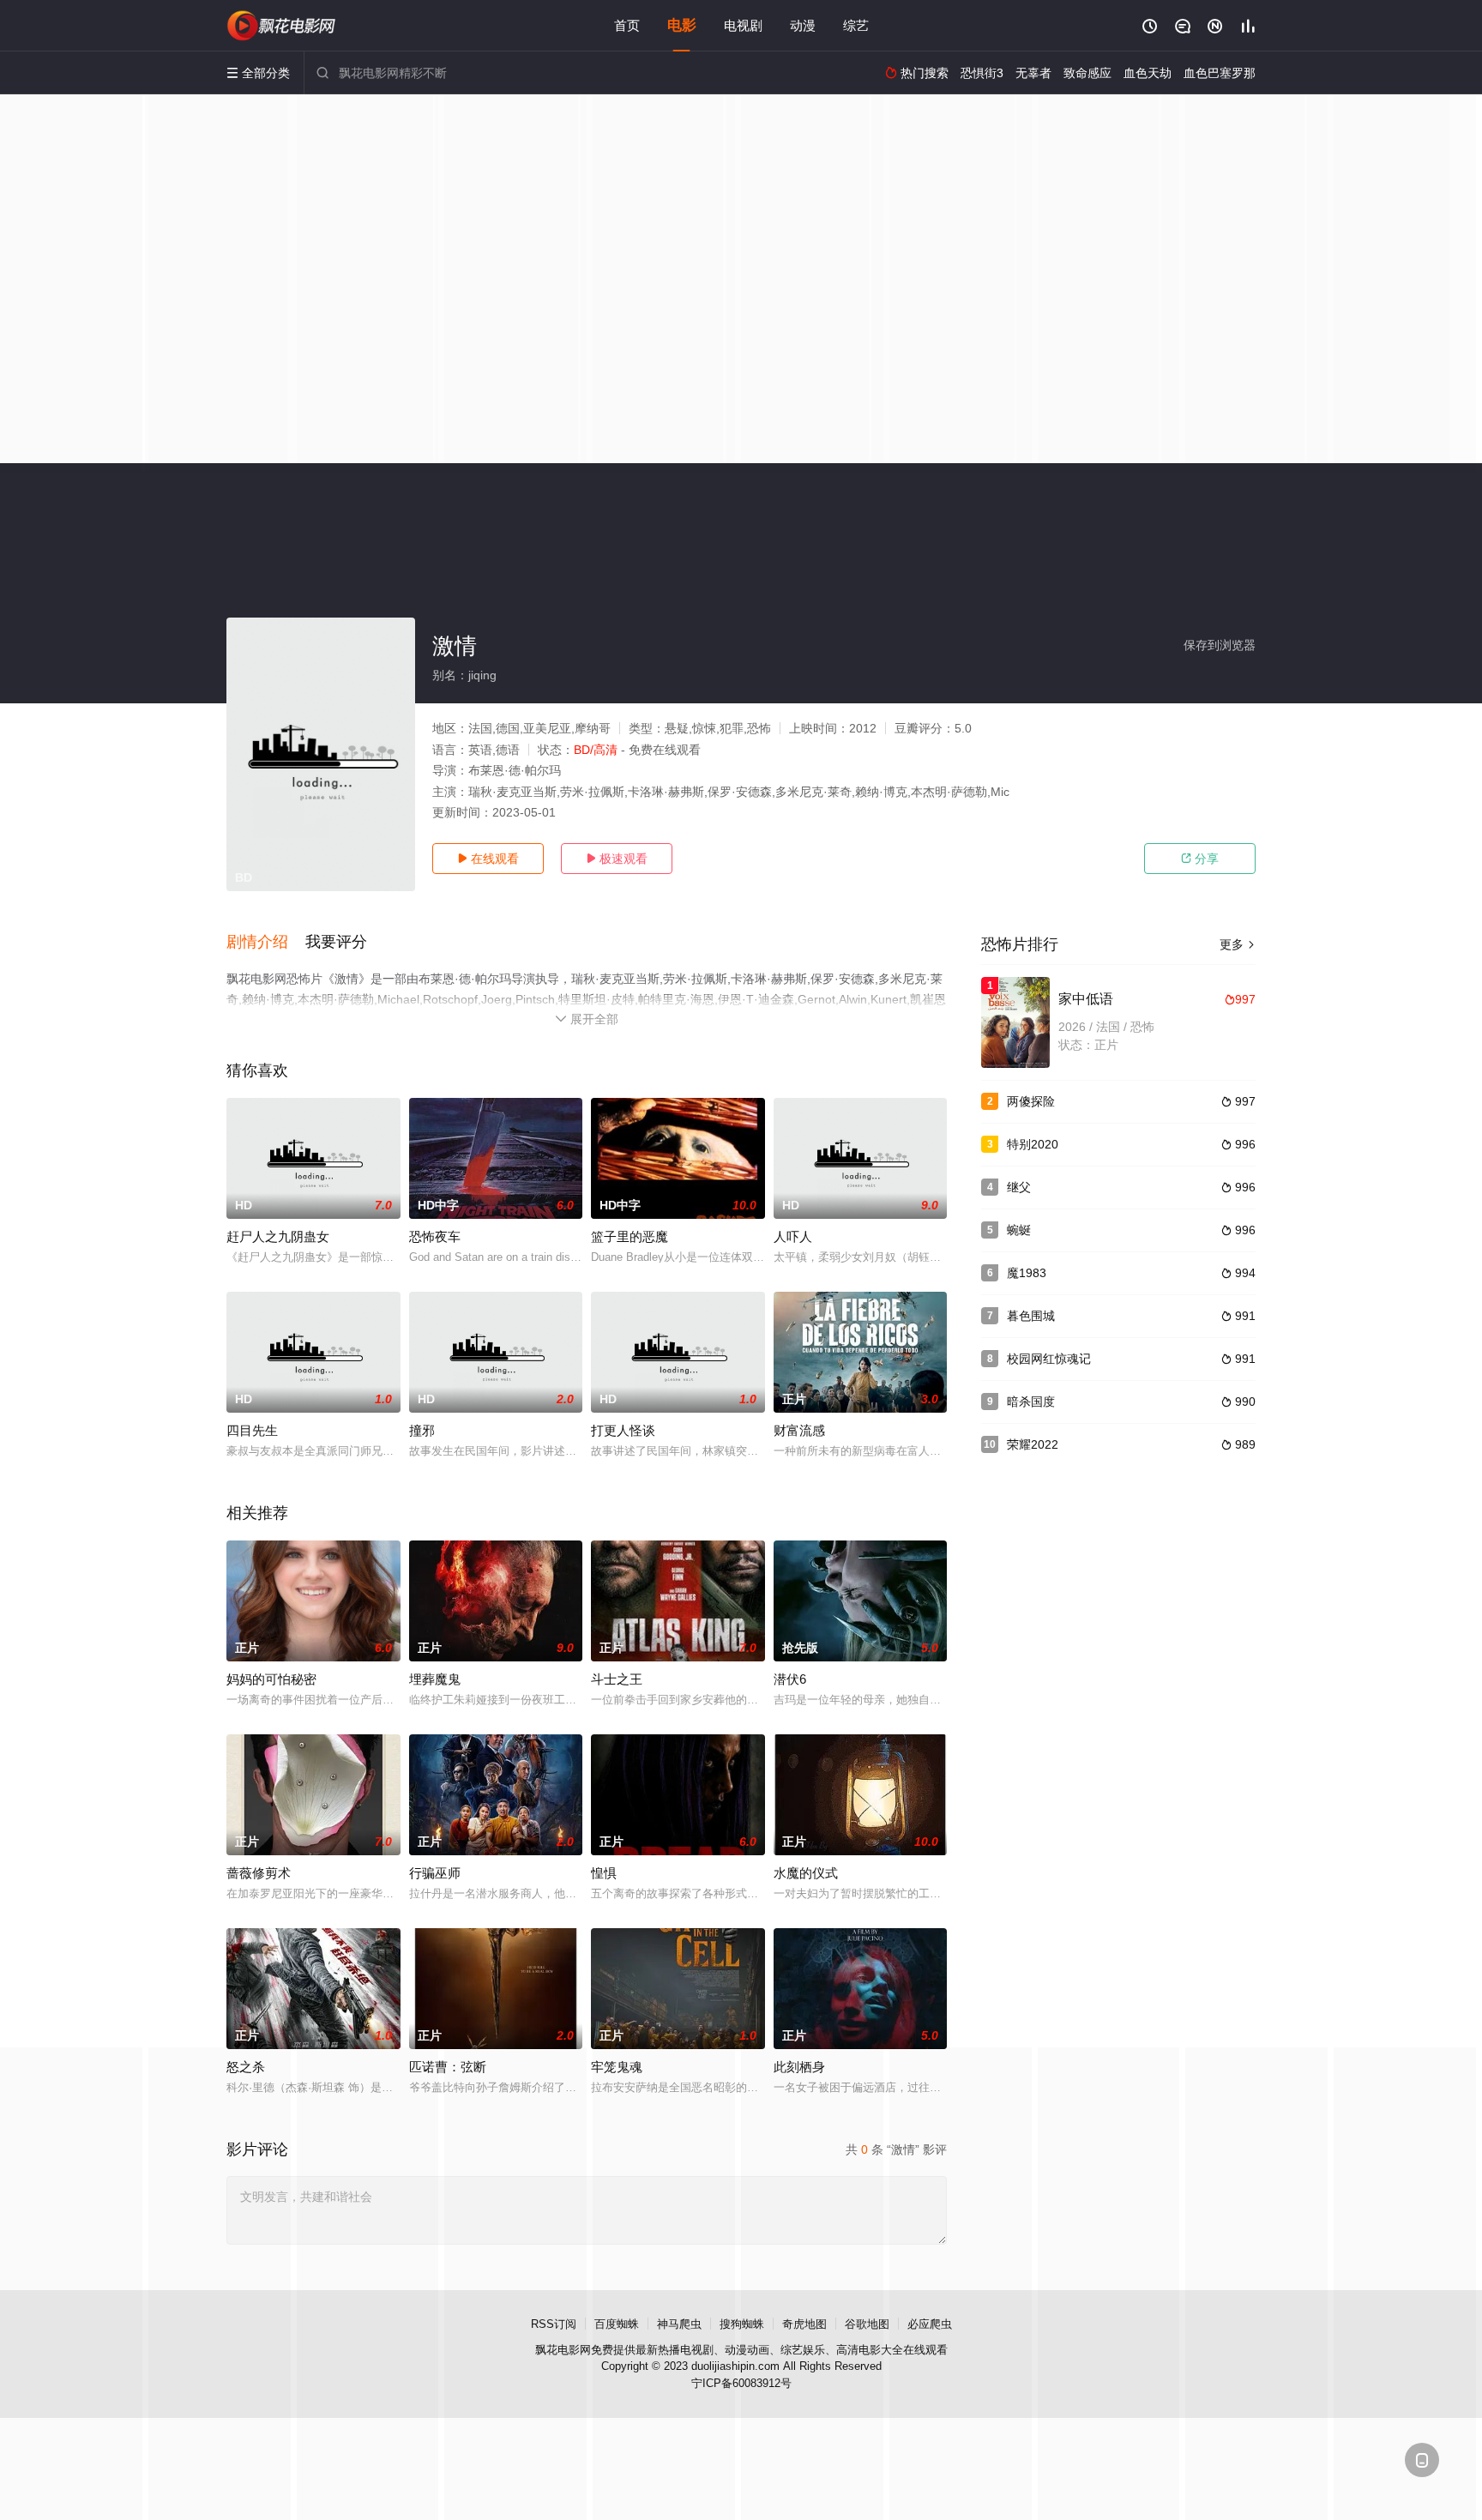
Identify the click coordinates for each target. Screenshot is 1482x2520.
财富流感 (799, 1430)
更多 (1238, 944)
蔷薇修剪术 (259, 1873)
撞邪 (422, 1430)
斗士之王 (617, 1679)
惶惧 (604, 1873)
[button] (266, 943)
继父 (1019, 1187)
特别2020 (1033, 1144)
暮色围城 (1031, 1316)
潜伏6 (790, 1679)
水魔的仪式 (806, 1873)
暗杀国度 (1031, 1402)
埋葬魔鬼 (435, 1679)
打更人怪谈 (623, 1430)
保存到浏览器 (1220, 645)
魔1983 (1027, 1273)
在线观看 (488, 859)
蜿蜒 (1019, 1230)
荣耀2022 (1033, 1444)
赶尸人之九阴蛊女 (278, 1236)
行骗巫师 (435, 1873)
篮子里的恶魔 (630, 1236)
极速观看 (617, 859)
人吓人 (793, 1236)
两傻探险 (1031, 1101)
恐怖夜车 (435, 1236)
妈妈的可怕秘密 (271, 1679)
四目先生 (252, 1430)
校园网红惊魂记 (1049, 1359)
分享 (1200, 859)
